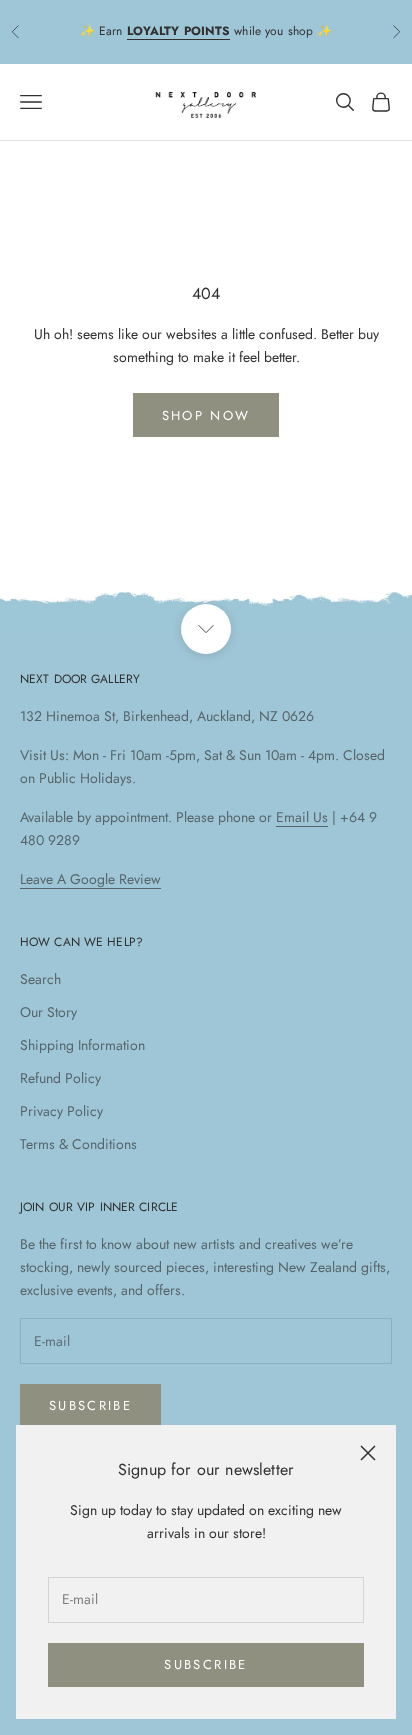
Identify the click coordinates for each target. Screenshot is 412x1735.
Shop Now (206, 415)
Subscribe (205, 1664)
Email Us (302, 817)
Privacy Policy (61, 1111)
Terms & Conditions (78, 1144)
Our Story (48, 1012)
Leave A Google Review (90, 879)
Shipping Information (82, 1045)
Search (40, 979)
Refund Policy (60, 1078)
